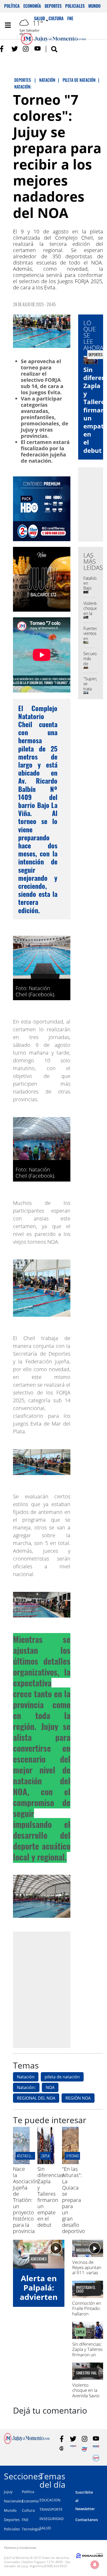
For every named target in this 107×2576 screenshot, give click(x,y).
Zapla (45, 2156)
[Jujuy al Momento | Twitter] (15, 49)
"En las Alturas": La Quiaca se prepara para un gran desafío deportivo (73, 2200)
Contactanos (87, 2520)
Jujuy (8, 2492)
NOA (50, 2087)
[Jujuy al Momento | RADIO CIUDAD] (96, 2458)
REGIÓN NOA (78, 2098)
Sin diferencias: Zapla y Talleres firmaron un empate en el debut (51, 2197)
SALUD (45, 2528)
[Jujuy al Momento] (27, 2442)
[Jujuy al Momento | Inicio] (101, 2475)
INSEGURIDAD (52, 2519)
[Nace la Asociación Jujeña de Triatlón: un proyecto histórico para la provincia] (21, 2163)
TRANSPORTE (51, 2509)
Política (12, 6)
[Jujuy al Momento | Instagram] (26, 49)
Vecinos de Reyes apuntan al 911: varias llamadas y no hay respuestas (87, 2273)
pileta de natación (62, 2077)
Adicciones (39, 2259)
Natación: (26, 2087)
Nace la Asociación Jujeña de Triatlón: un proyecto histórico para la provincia (26, 2200)
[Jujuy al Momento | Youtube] (38, 49)
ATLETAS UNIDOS (28, 2156)
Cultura (28, 2510)
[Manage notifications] (95, 2565)
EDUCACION (50, 2500)
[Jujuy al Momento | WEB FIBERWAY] (85, 2448)
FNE (25, 2520)
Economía (32, 6)
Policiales (75, 6)
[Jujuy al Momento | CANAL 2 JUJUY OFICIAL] (62, 2448)
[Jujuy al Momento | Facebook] (3, 49)
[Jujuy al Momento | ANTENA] (73, 2448)
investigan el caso (86, 2289)
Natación (26, 2077)
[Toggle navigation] (8, 25)
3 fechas (72, 2156)
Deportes (53, 6)
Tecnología (31, 2529)
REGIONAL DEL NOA (36, 2098)
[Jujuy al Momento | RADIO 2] (96, 2448)
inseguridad (85, 2250)
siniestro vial (86, 2373)
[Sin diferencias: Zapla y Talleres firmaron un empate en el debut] (46, 2163)
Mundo (94, 6)
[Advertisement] (53, 1990)
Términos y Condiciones (20, 2548)
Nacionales (14, 2501)
